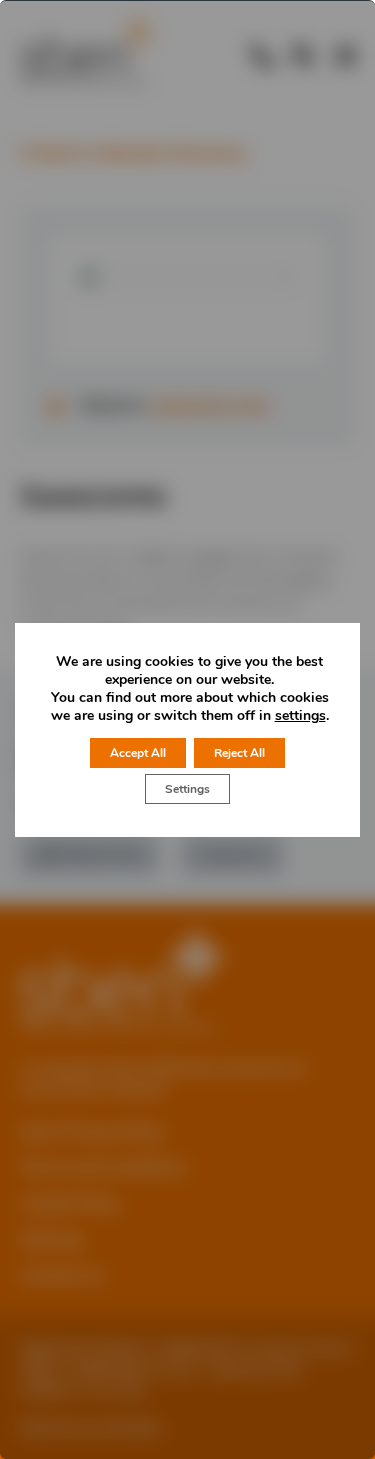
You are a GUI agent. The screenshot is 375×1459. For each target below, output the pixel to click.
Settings (187, 789)
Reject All (239, 753)
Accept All (138, 753)
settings (300, 716)
